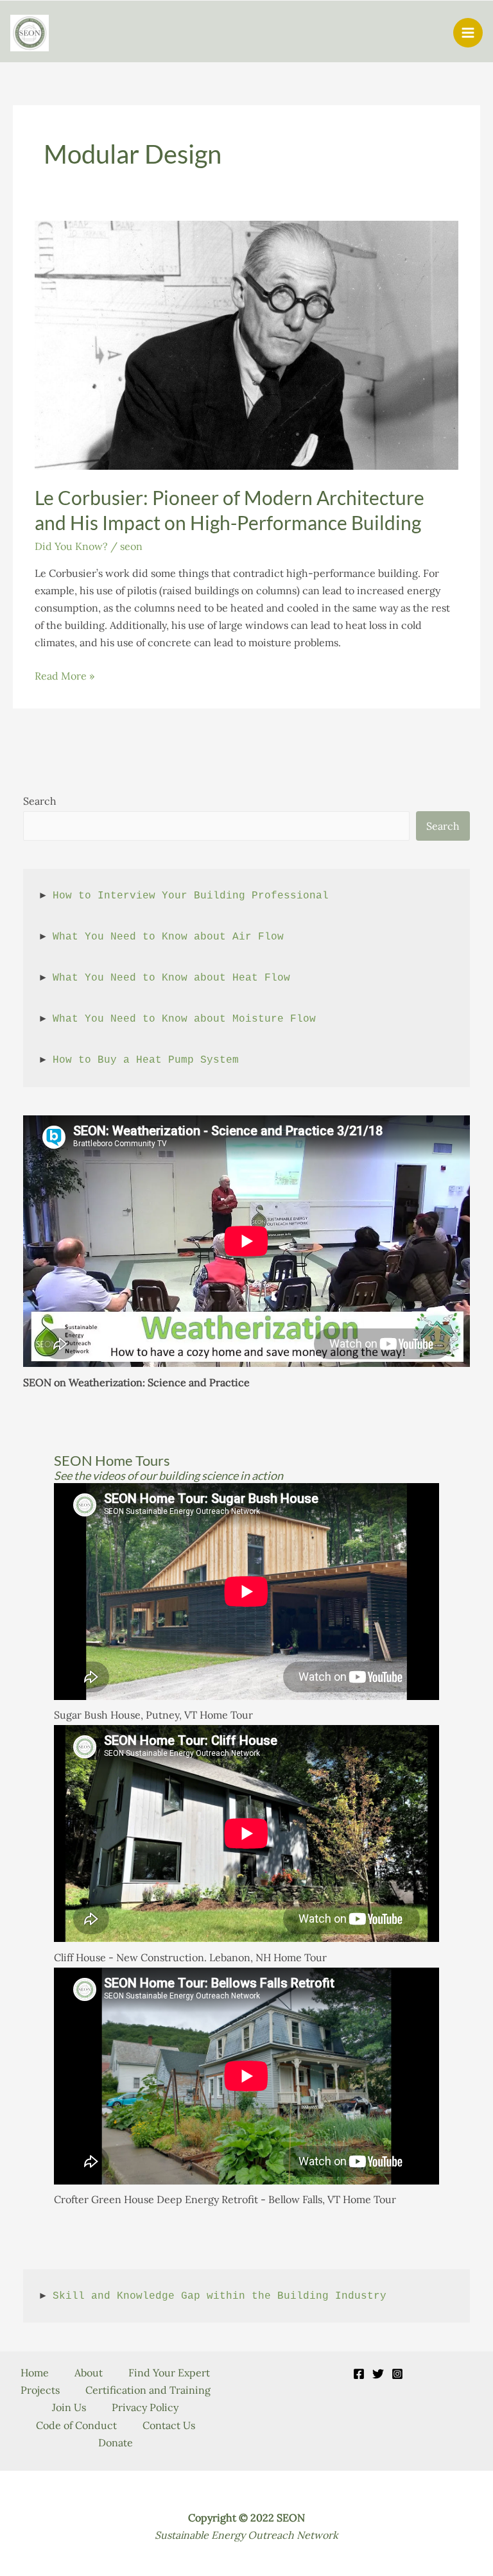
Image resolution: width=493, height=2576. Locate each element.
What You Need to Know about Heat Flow (171, 978)
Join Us (69, 2407)
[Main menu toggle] (468, 33)
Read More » (65, 677)
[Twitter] (378, 2374)
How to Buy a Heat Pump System (146, 1060)
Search (40, 801)
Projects (40, 2390)
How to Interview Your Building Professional (191, 896)
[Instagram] (397, 2374)
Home (35, 2373)
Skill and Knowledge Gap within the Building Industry (220, 2296)
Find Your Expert (169, 2373)
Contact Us (169, 2425)
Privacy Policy (145, 2407)
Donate (116, 2443)
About (89, 2373)
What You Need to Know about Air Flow (168, 937)
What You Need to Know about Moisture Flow (184, 1019)
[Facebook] (359, 2374)
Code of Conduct (76, 2425)
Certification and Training (148, 2390)
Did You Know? (71, 546)
